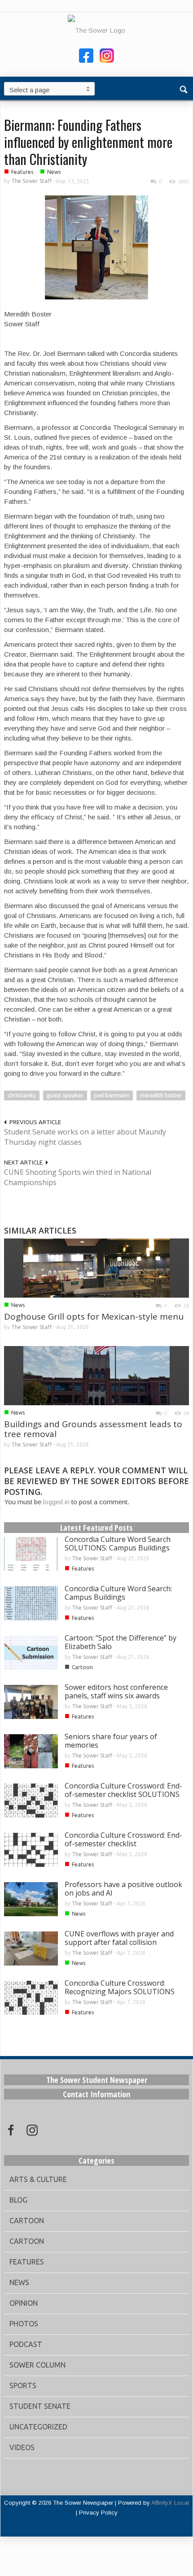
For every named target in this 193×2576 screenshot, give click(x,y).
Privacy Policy (98, 2513)
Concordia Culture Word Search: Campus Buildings (118, 1593)
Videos (22, 2447)
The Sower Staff (31, 181)
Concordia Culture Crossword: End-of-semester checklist (123, 1839)
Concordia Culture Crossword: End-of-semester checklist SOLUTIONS (123, 1790)
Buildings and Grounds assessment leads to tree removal (93, 1429)
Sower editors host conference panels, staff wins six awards (116, 1691)
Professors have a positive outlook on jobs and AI (123, 1889)
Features (22, 172)
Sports (23, 2386)
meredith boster (161, 1095)
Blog (18, 2200)
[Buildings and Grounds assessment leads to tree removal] (96, 1375)
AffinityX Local (170, 2503)
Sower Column (37, 2365)
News (54, 172)
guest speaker (65, 1095)
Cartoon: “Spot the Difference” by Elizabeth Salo (121, 1642)
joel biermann (112, 1095)
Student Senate (40, 2406)
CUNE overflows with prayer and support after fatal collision (119, 1938)
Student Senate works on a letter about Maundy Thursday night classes (85, 1137)
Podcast (26, 2344)
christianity (22, 1095)
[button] (184, 88)
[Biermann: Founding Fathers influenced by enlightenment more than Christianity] (96, 247)
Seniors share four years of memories (111, 1741)
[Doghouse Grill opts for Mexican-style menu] (96, 1267)
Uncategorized (38, 2427)
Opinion (24, 2303)
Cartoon (82, 1667)
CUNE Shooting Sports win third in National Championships (78, 1177)
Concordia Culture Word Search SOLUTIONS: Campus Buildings (118, 1543)
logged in (56, 1502)
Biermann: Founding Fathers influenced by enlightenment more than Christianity (88, 142)
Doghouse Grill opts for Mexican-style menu (94, 1316)
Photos (24, 2324)
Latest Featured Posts (96, 1528)
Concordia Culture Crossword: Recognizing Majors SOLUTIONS (120, 1987)
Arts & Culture (38, 2179)
